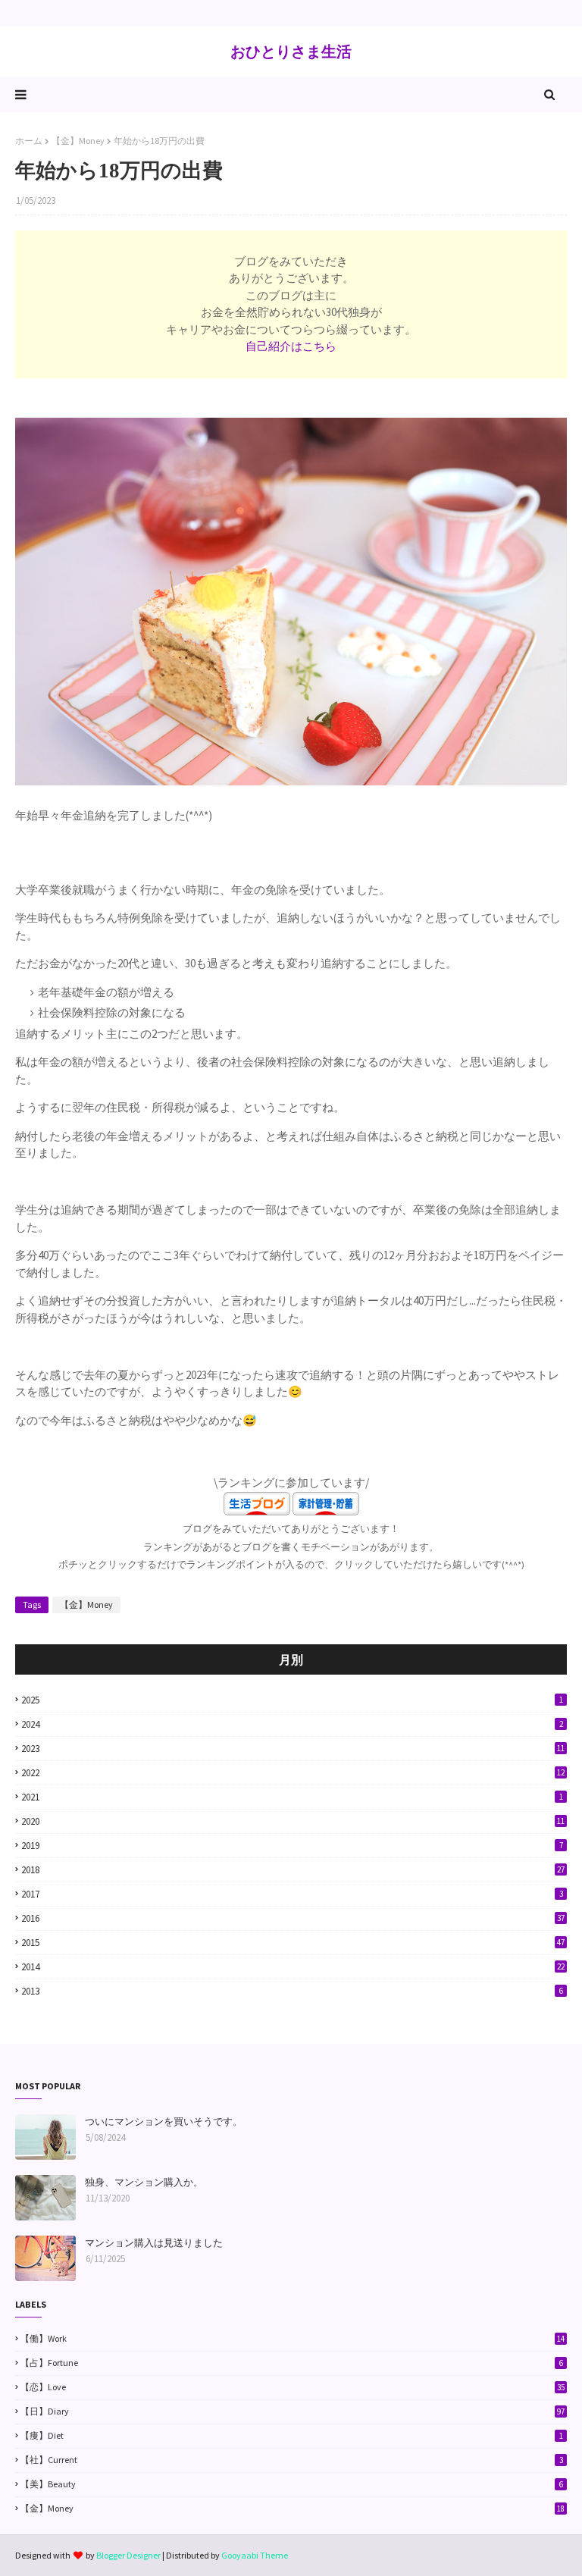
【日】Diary (293, 2411)
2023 (293, 1749)
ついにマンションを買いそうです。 (164, 2122)
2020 (293, 1821)
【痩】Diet (292, 2435)
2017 (292, 1894)
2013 (292, 1991)
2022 (293, 1773)
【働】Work (293, 2338)
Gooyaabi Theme (255, 2555)
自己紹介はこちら (291, 346)
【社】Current (292, 2460)
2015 (293, 1943)
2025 (292, 1700)
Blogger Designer (128, 2555)
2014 (293, 1967)
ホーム (29, 141)
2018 (293, 1870)
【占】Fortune (292, 2363)
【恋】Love (293, 2387)
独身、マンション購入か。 (144, 2182)
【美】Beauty (292, 2484)
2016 (293, 1918)
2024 (292, 1724)
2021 (292, 1797)
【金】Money (78, 141)
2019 (292, 1846)
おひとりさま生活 (291, 51)
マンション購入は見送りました (154, 2243)
